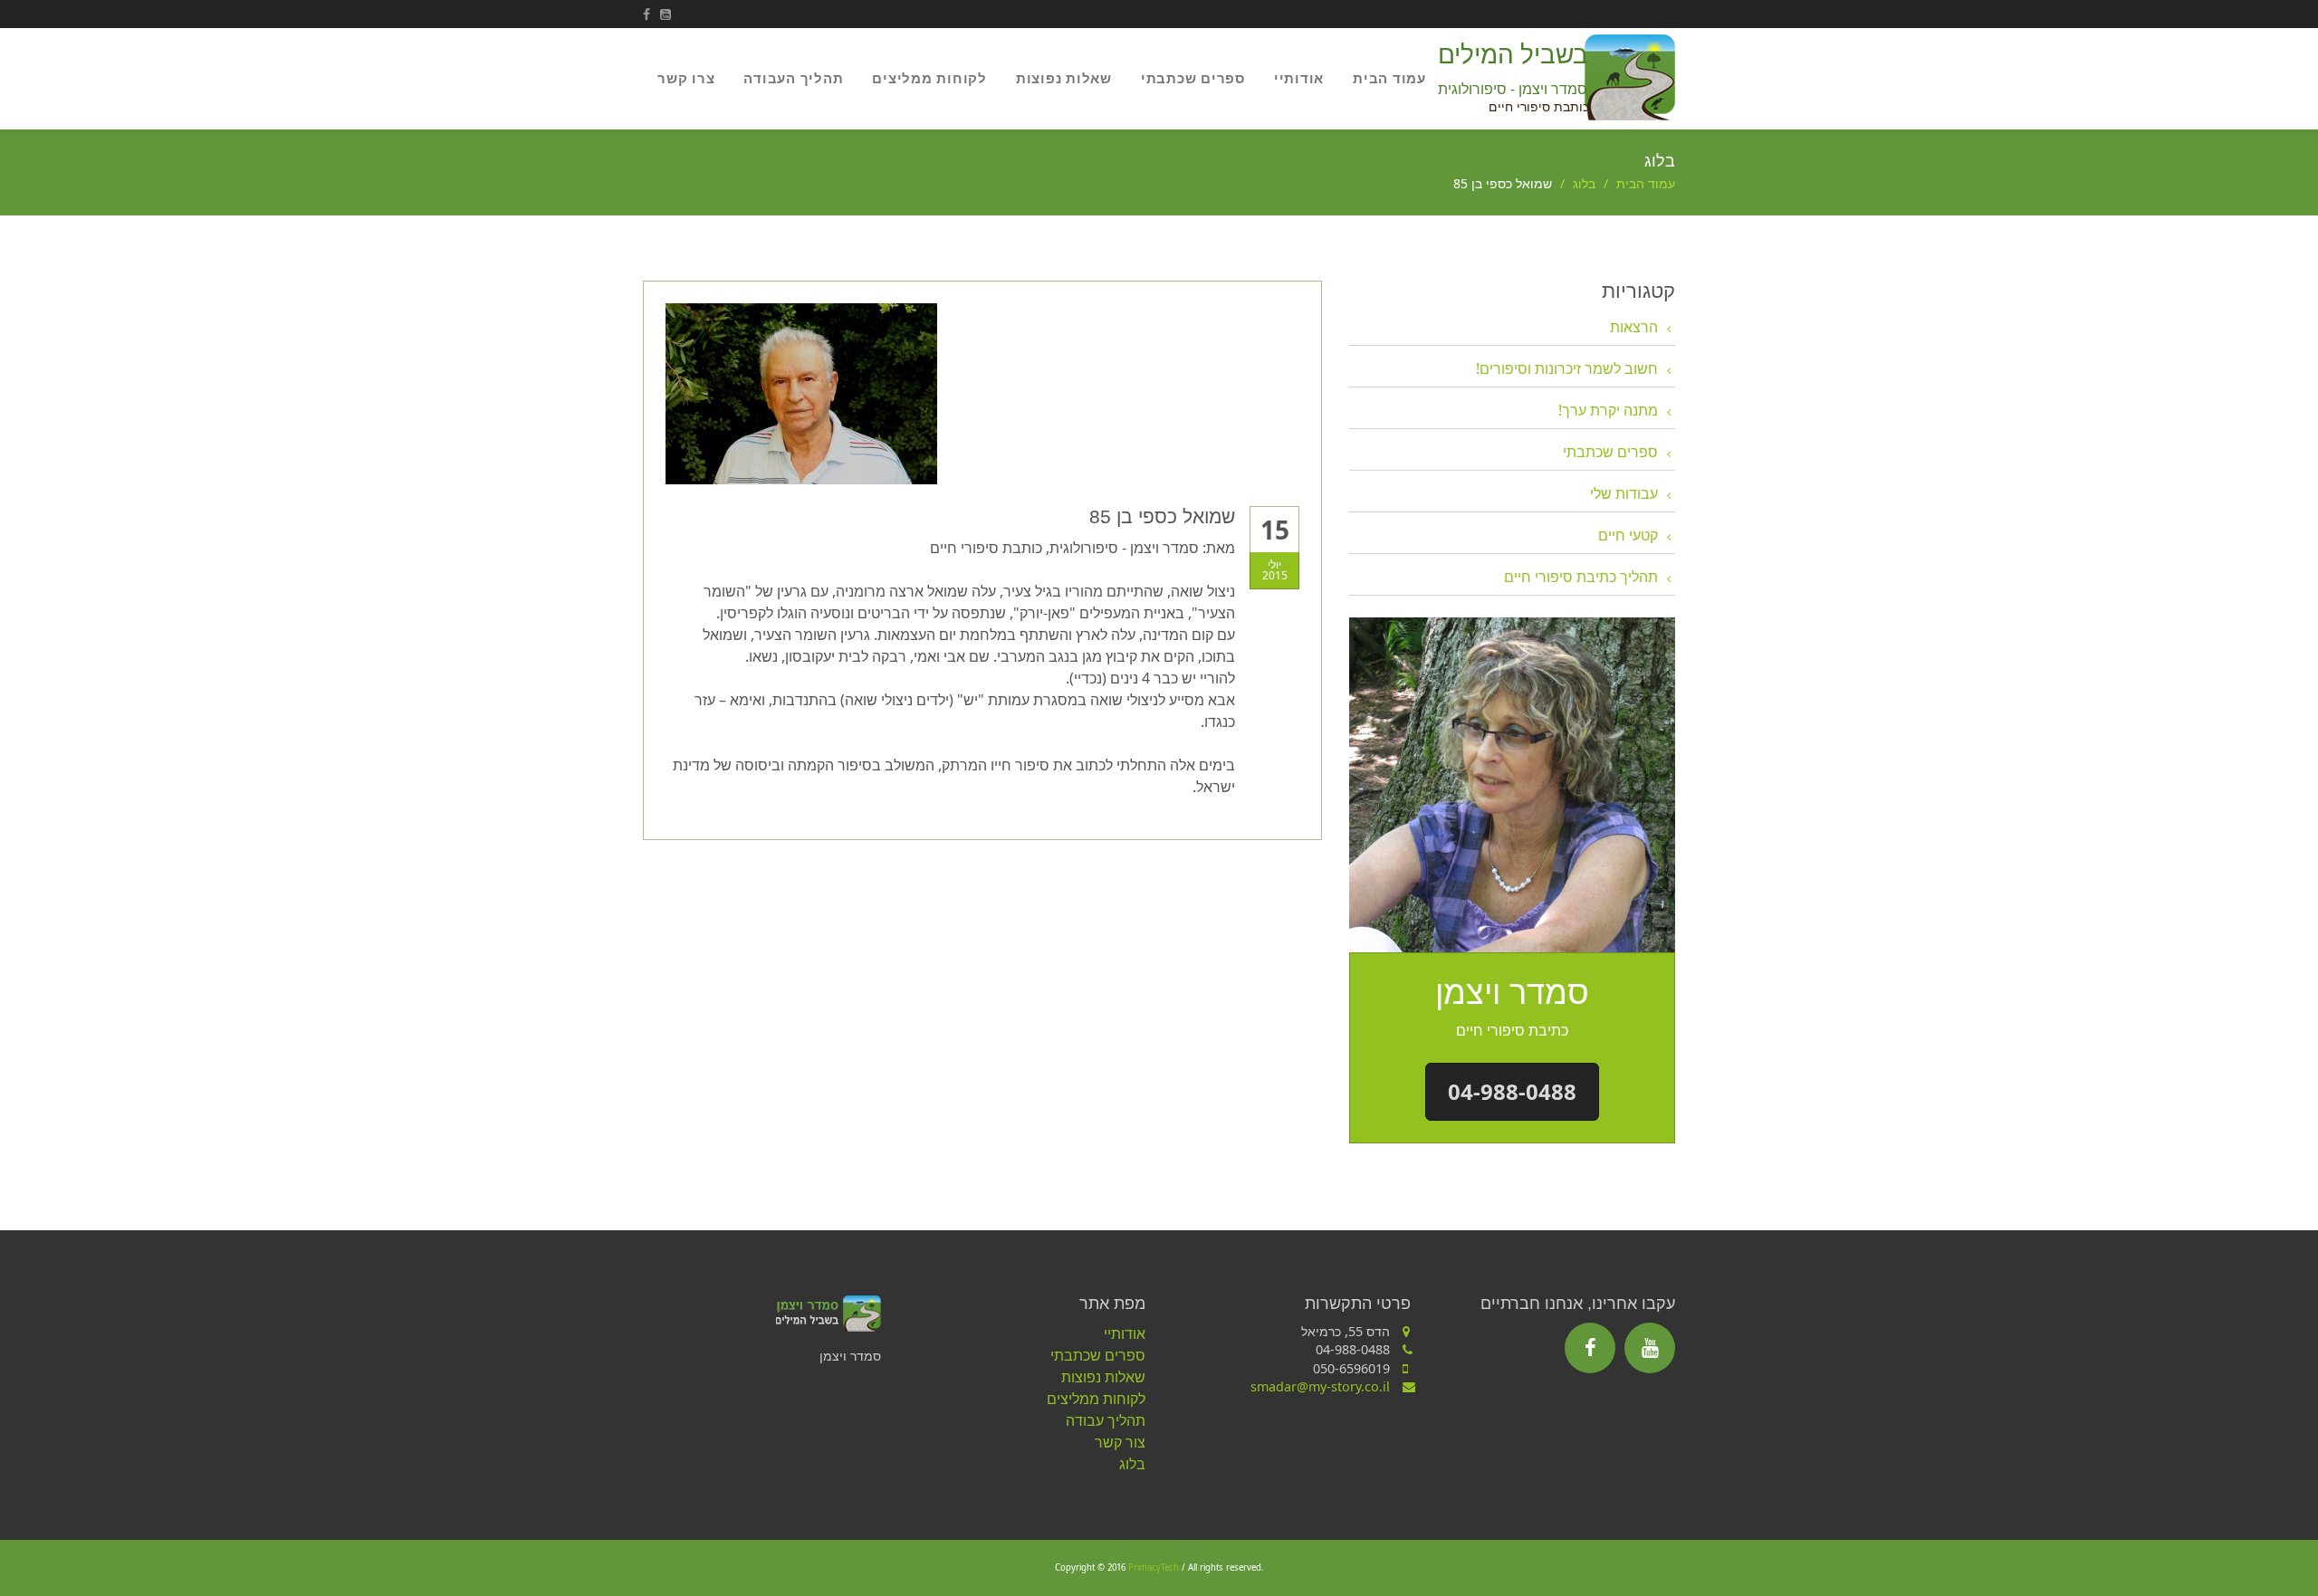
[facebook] (651, 14)
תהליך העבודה (793, 78)
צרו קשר (686, 78)
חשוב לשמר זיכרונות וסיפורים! (1567, 368)
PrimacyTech (1154, 1567)
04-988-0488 (1512, 1091)
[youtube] (1650, 1348)
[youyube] (669, 14)
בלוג (1584, 183)
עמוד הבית (1389, 78)
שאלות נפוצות (1064, 78)
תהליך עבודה (1106, 1420)
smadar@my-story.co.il (1320, 1386)
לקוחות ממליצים (929, 78)
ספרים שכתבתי (1193, 78)
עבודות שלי (1624, 493)
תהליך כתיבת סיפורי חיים (1581, 577)
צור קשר (1120, 1442)
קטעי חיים (1628, 535)
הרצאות (1634, 327)
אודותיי (1299, 78)
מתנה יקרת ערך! (1608, 410)
